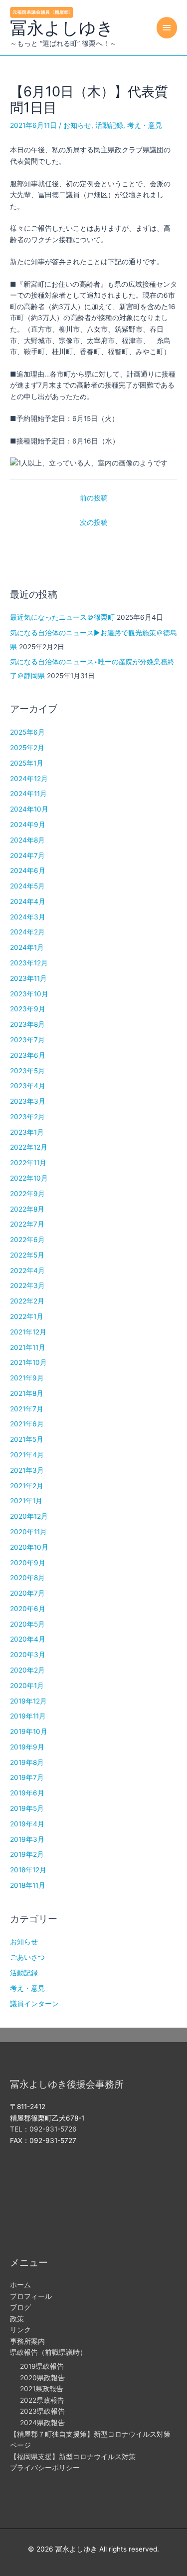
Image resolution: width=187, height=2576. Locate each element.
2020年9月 (28, 1563)
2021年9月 (27, 1378)
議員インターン (34, 2004)
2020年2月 (27, 1670)
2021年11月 (28, 1347)
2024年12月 (29, 779)
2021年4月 (27, 1455)
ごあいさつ (27, 1957)
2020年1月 (27, 1686)
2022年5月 (27, 1255)
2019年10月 (29, 1731)
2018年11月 (28, 1885)
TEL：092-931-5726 (43, 2129)
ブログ (20, 2307)
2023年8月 (27, 1024)
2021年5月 (27, 1439)
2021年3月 (27, 1470)
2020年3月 (28, 1655)
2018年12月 (28, 1870)
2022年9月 (27, 1194)
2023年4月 (28, 1086)
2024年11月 (28, 794)
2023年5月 (27, 1071)
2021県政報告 (42, 2389)
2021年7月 (27, 1409)
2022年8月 (27, 1209)
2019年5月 (27, 1808)
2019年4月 (27, 1824)
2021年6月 (27, 1424)
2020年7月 (27, 1593)
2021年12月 (28, 1332)
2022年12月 (29, 1147)
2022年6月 (27, 1240)
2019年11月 (28, 1716)
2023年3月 (28, 1101)
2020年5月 (27, 1624)
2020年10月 (29, 1547)
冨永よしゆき (62, 28)
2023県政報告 (42, 2411)
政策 (17, 2319)
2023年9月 (28, 1009)
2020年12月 (29, 1516)
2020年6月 (28, 1609)
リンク (20, 2330)
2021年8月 (27, 1393)
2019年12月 (28, 1701)
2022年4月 (27, 1271)
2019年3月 (27, 1839)
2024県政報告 (42, 2423)
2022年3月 (27, 1286)
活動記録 (109, 125)
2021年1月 (26, 1501)
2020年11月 (28, 1532)
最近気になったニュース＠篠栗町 (62, 617)
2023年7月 (27, 1040)
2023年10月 (29, 994)
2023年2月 (27, 1117)
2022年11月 (28, 1163)
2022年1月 (27, 1316)
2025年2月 (27, 748)
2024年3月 (28, 917)
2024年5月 (27, 886)
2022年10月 (29, 1178)
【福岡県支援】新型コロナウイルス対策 (73, 2457)
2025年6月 (27, 732)
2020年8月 (27, 1578)
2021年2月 (27, 1486)
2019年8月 (27, 1762)
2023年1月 (27, 1132)
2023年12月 (29, 963)
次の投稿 (94, 522)
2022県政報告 (42, 2400)
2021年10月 (28, 1362)
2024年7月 (27, 856)
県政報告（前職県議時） (48, 2352)
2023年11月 (28, 978)
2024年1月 (27, 947)
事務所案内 (27, 2341)
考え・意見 (145, 125)
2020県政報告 (42, 2378)
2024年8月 (27, 840)
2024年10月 (29, 809)
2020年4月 (28, 1639)
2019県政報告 (42, 2366)
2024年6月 (28, 870)
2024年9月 (28, 825)
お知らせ (77, 125)
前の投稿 (94, 498)
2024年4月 (28, 901)
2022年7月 (27, 1224)
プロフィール (31, 2296)
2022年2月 (27, 1301)
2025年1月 (27, 763)
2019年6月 (27, 1793)
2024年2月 (27, 932)
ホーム (20, 2285)
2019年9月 (27, 1747)
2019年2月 (27, 1854)
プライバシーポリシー (45, 2468)
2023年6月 (28, 1055)
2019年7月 (27, 1777)
